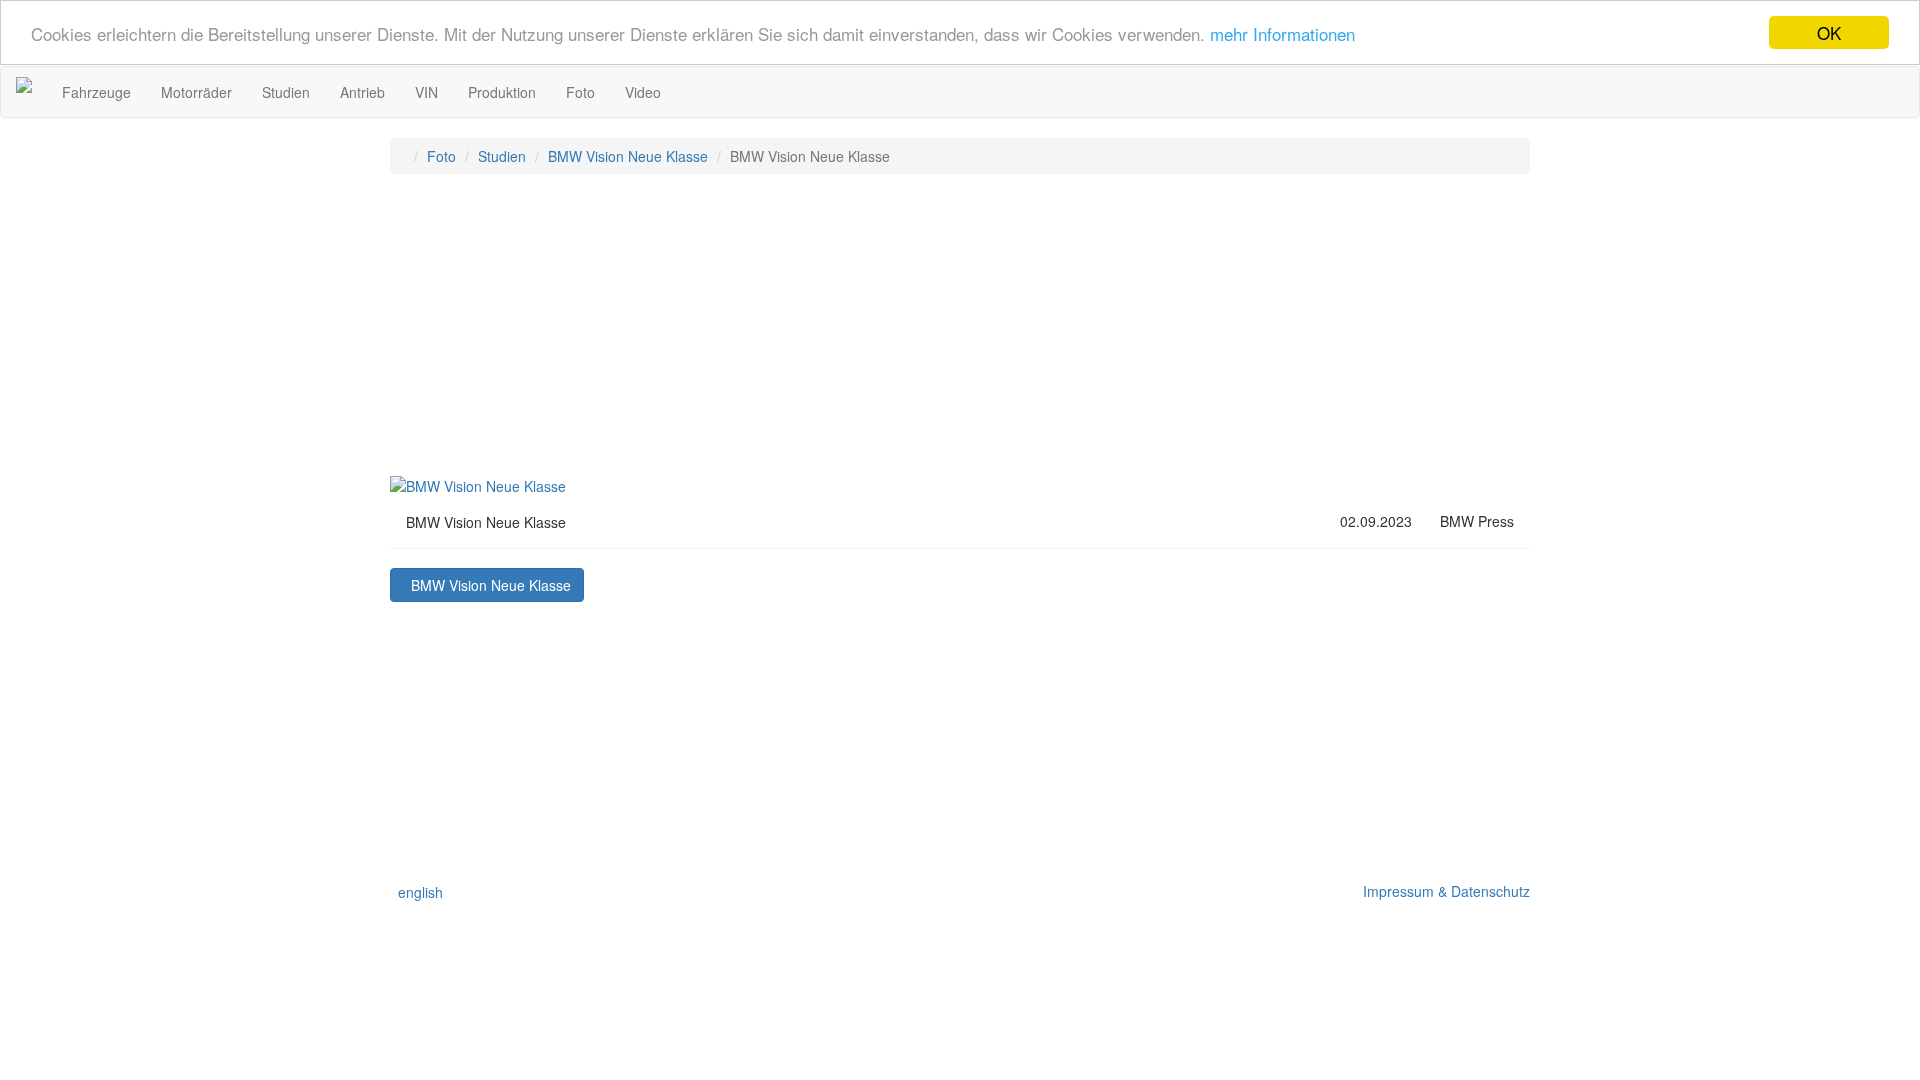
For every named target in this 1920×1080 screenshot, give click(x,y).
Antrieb (362, 92)
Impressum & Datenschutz (1442, 891)
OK (1829, 32)
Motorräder (196, 92)
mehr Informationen (1282, 33)
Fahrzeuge (96, 92)
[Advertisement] (960, 334)
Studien (286, 92)
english (416, 892)
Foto (580, 92)
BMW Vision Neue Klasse (628, 156)
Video (643, 92)
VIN (426, 92)
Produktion (502, 92)
